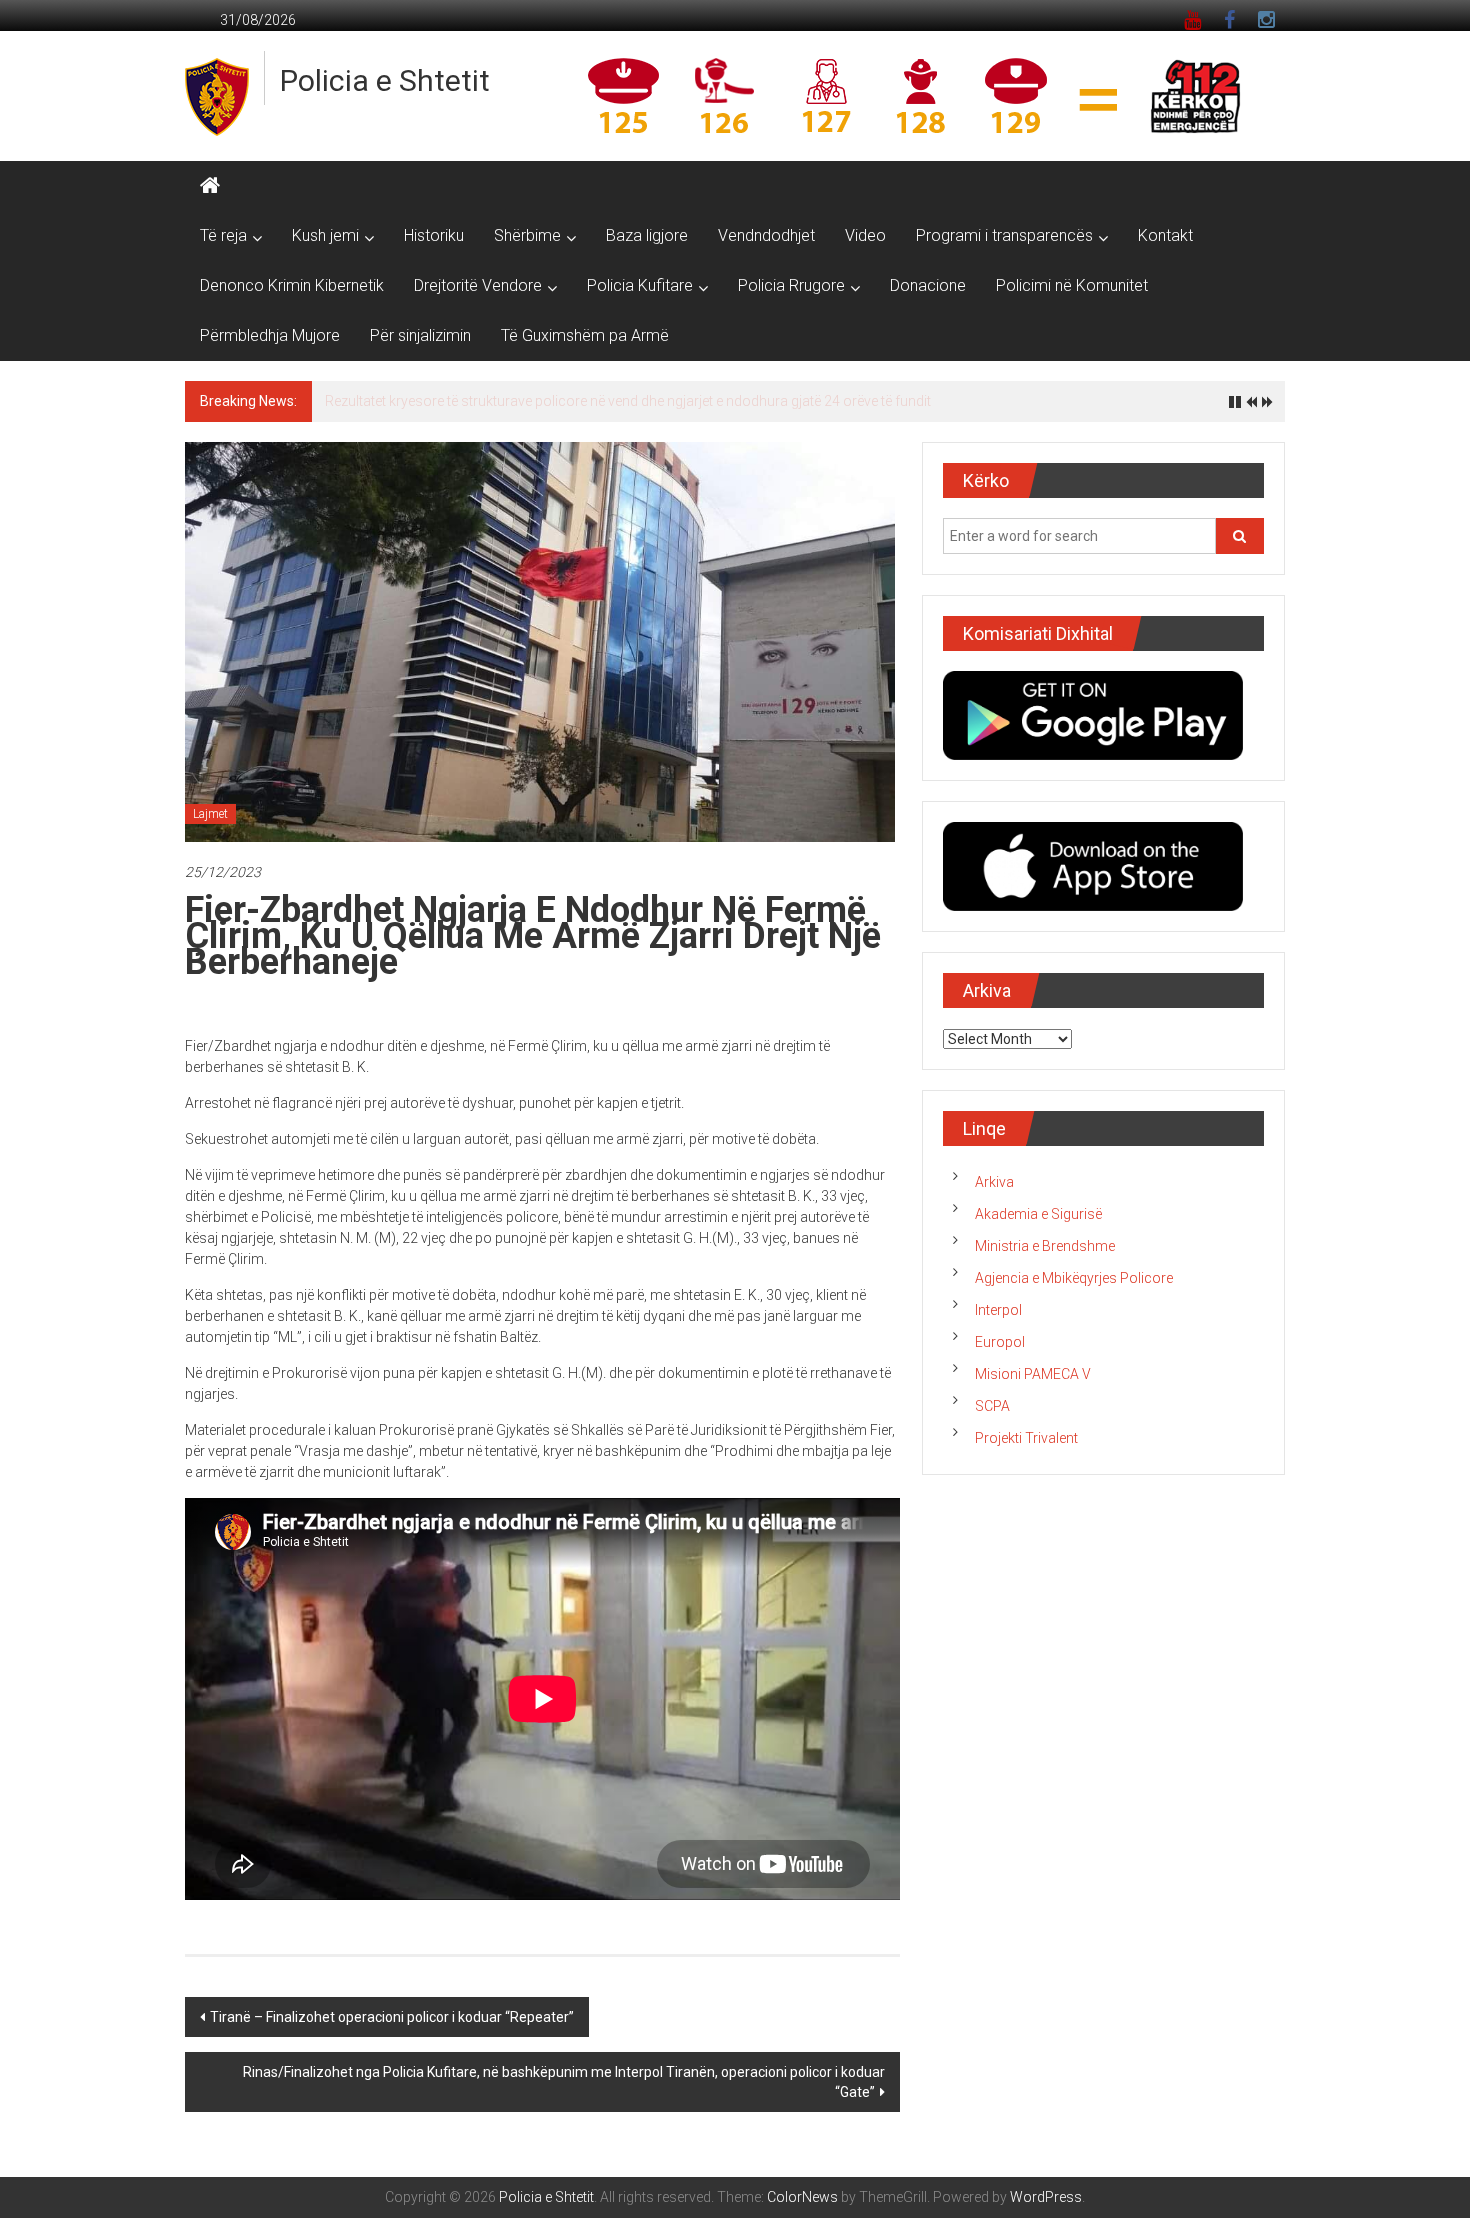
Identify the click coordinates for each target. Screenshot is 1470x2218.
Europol (1000, 1342)
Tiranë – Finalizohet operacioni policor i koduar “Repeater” (392, 2017)
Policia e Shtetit (385, 80)
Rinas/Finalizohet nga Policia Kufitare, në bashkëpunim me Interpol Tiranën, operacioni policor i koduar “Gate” (564, 2082)
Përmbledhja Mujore (270, 335)
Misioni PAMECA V (1033, 1374)
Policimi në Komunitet (1072, 285)
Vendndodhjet (766, 235)
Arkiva (994, 1182)
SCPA (992, 1406)
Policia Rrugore (791, 285)
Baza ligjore (647, 235)
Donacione (928, 285)
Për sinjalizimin (420, 335)
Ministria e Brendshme (1045, 1246)
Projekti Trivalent (1026, 1438)
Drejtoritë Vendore (478, 285)
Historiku (434, 235)
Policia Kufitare (640, 285)
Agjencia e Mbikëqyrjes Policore (1074, 1278)
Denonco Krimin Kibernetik (292, 285)
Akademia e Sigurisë (1038, 1214)
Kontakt (1165, 235)
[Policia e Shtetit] (210, 186)
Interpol (998, 1310)
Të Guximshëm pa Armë (585, 335)
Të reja (223, 235)
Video (865, 235)
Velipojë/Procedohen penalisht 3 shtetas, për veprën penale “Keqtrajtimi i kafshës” (579, 401)
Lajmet (210, 814)
